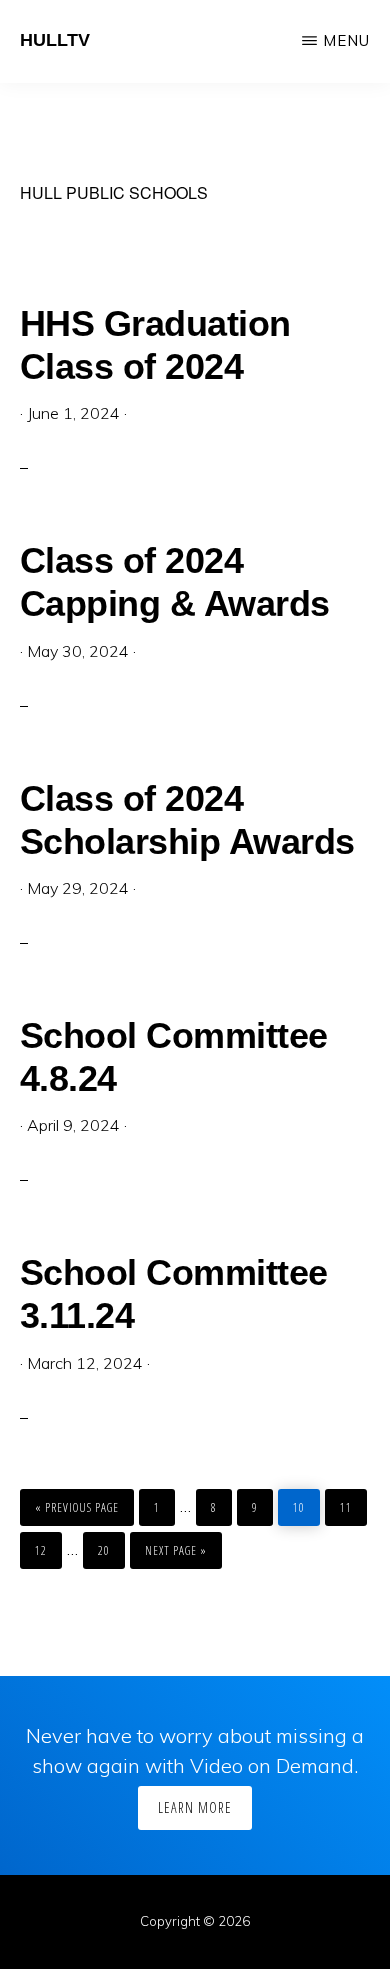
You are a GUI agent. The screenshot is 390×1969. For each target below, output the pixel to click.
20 (109, 1545)
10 (304, 1502)
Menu (346, 40)
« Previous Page (77, 1502)
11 (351, 1502)
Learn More (195, 1807)
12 (46, 1545)
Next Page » (175, 1545)
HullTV (55, 40)
